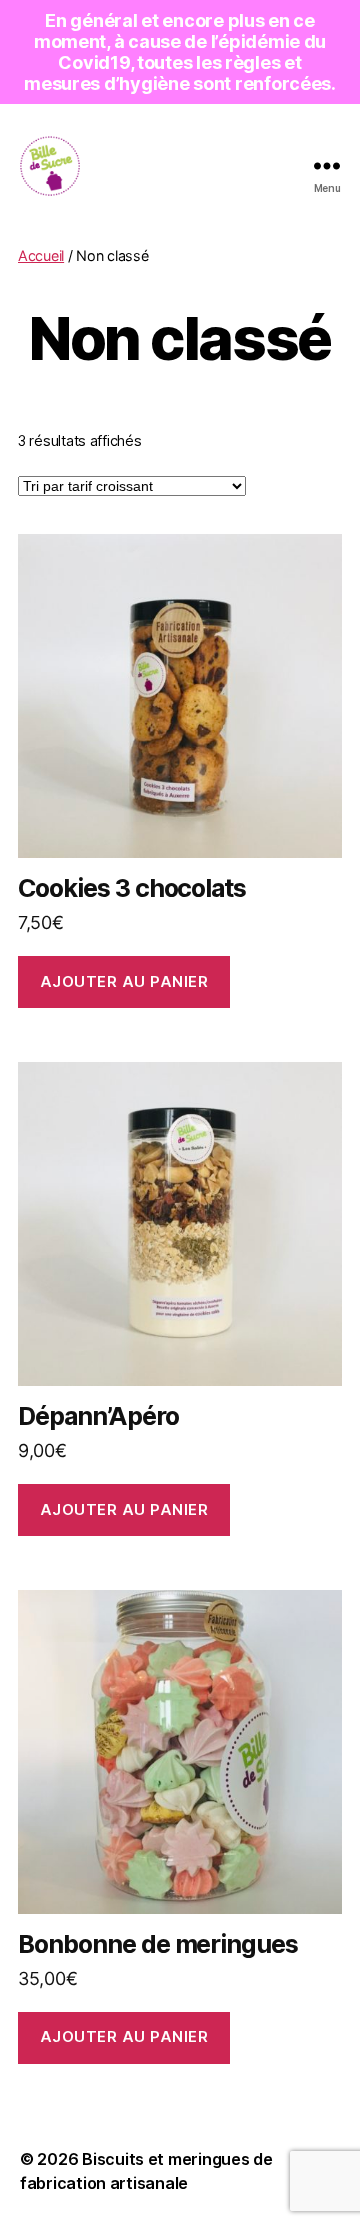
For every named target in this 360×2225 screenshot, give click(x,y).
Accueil (41, 255)
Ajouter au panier (124, 981)
